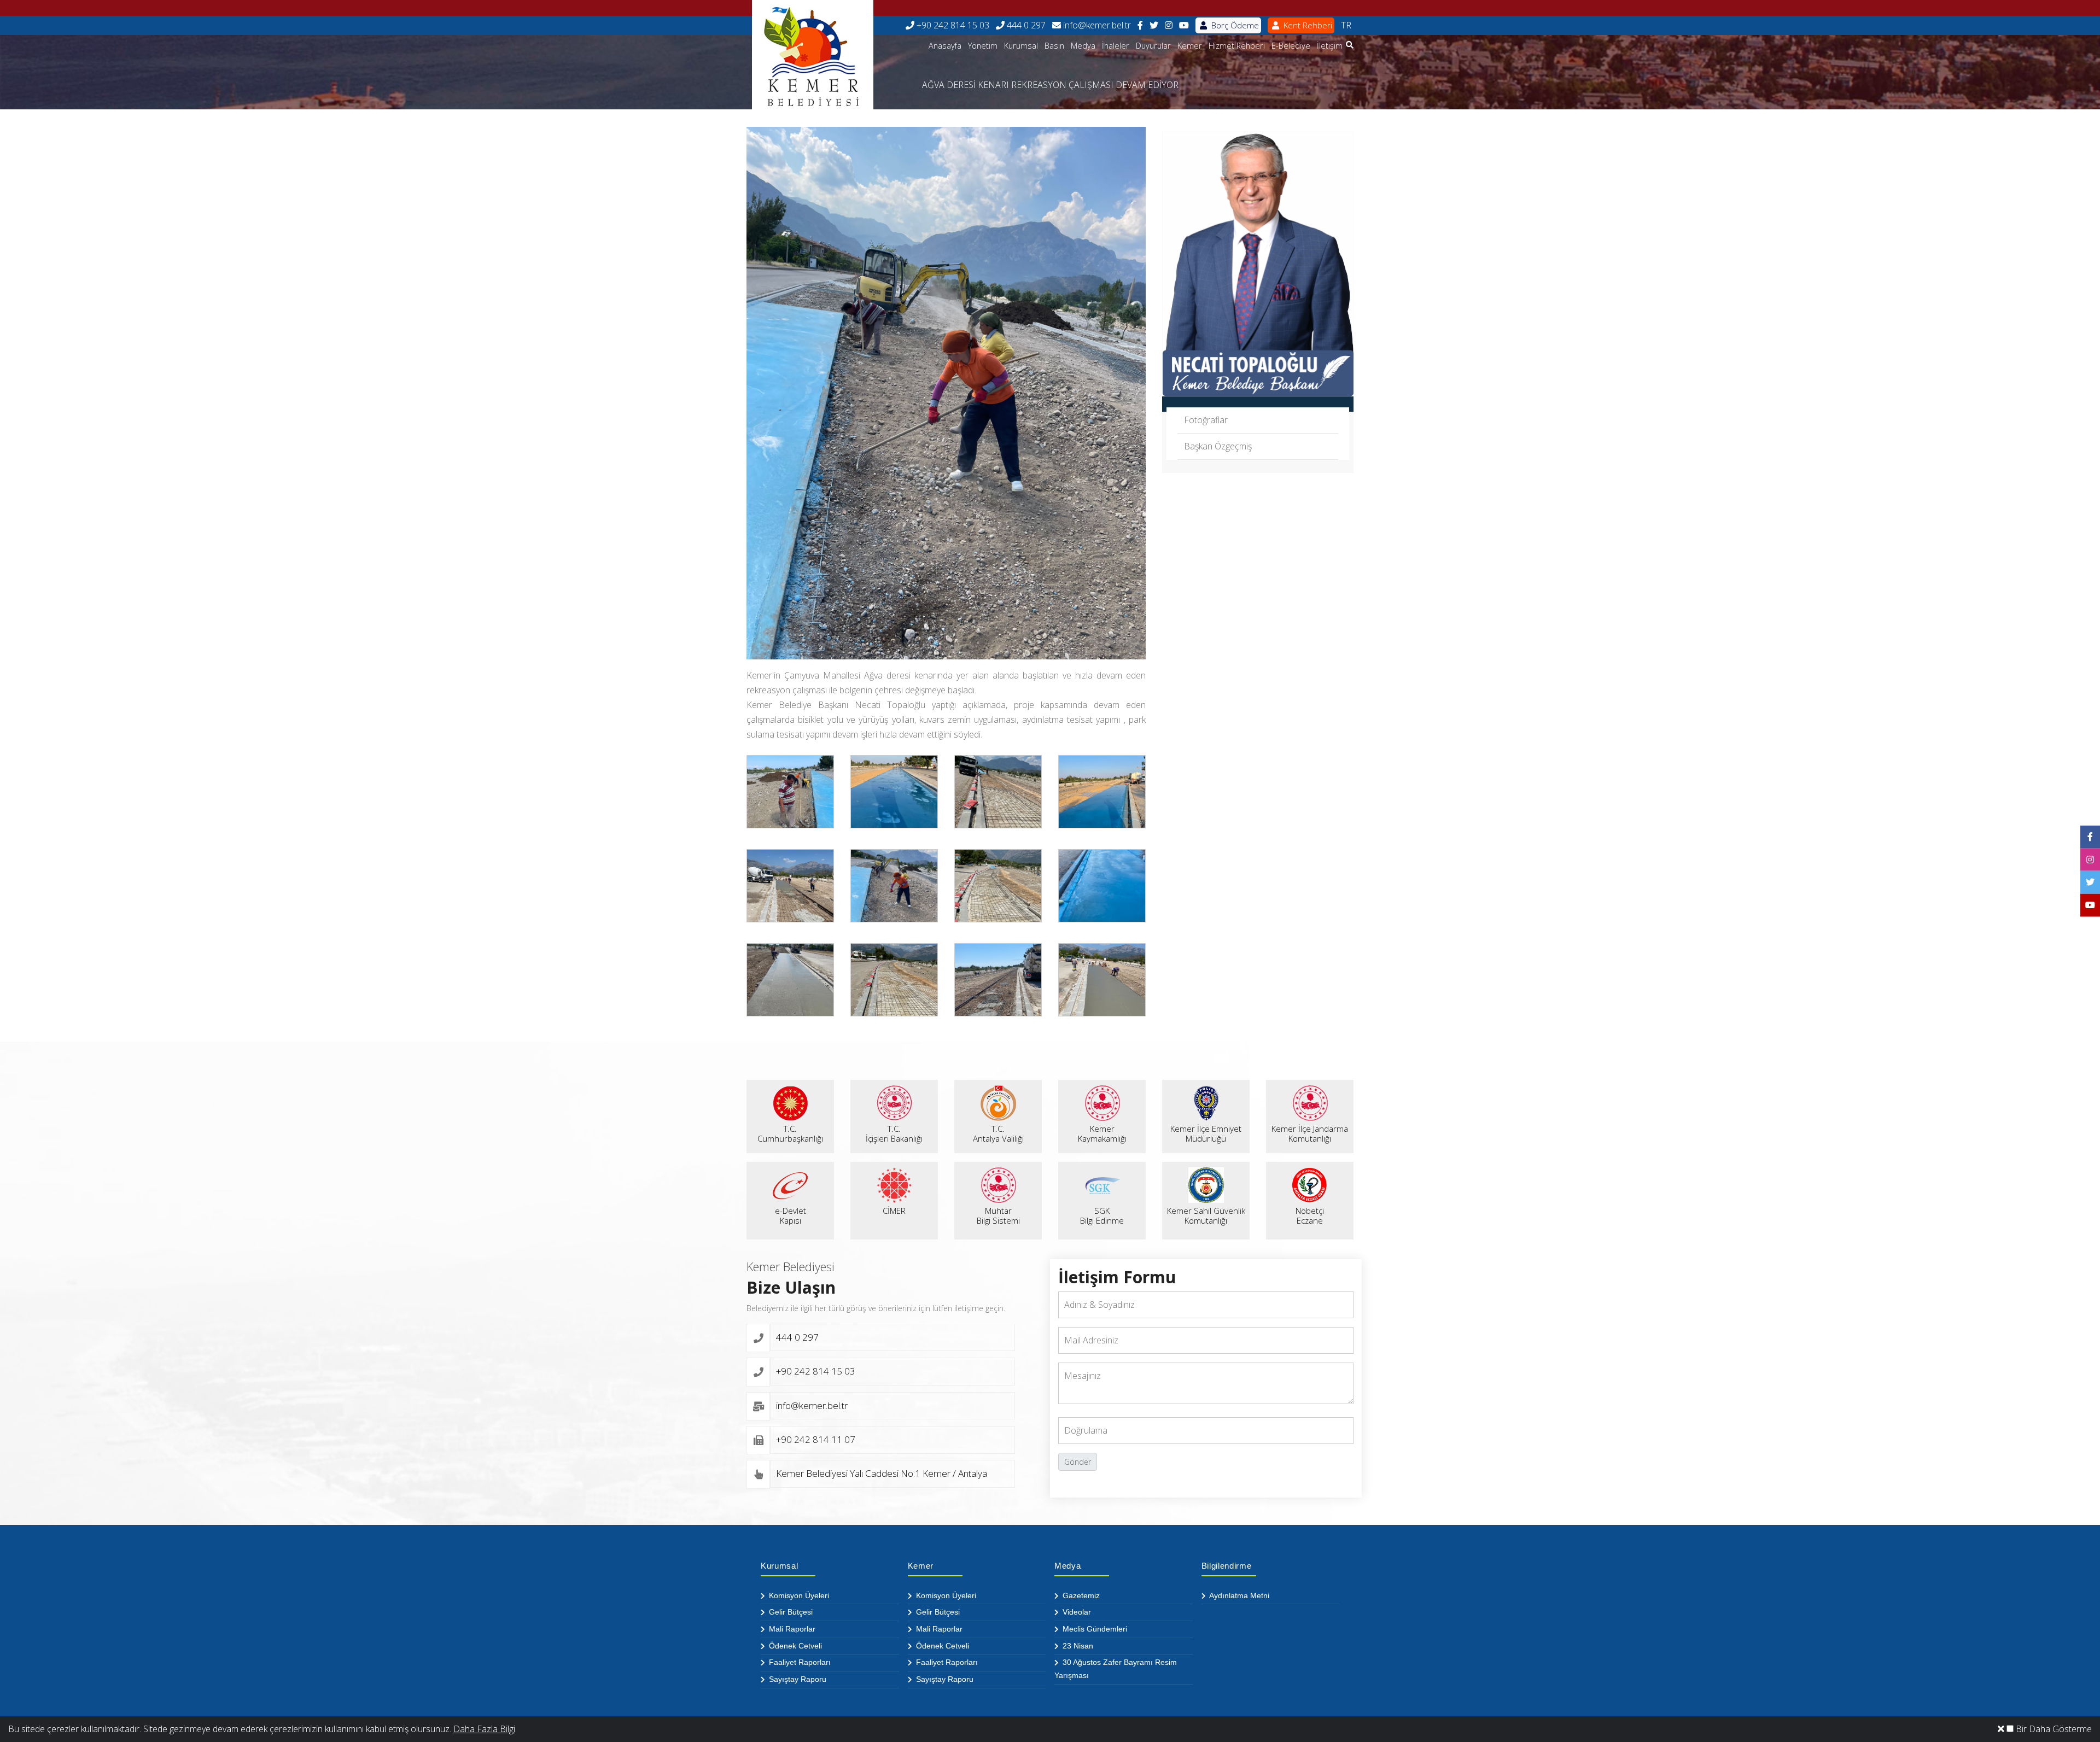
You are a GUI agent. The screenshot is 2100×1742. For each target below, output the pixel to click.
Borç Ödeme (1234, 25)
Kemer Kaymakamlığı (1102, 1133)
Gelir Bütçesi (790, 1612)
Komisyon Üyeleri (798, 1595)
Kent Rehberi (1307, 25)
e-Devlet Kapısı (791, 1215)
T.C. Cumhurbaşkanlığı (790, 1133)
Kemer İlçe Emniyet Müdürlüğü (1206, 1133)
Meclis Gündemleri (1094, 1629)
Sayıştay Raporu (797, 1679)
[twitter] (1154, 25)
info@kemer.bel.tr (1096, 25)
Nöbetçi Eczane (1310, 1215)
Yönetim (983, 46)
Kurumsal (1021, 46)
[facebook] (1140, 25)
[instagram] (1169, 25)
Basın (1054, 46)
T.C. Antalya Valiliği (998, 1133)
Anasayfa (945, 46)
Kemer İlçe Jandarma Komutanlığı (1310, 1133)
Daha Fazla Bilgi (484, 1729)
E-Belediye (1291, 46)
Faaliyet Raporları (799, 1662)
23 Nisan (1077, 1646)
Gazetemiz (1080, 1595)
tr (1346, 25)
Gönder (1078, 1462)
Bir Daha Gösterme (2053, 1729)
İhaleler (1116, 46)
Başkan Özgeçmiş (1218, 446)
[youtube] (1184, 25)
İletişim (1330, 46)
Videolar (1076, 1612)
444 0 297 (1025, 25)
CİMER (894, 1211)
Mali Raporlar (791, 1629)
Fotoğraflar (1206, 420)
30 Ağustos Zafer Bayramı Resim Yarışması (1116, 1669)
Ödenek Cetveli (794, 1646)
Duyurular (1153, 46)
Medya (1083, 46)
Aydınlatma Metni (1238, 1595)
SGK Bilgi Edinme (1102, 1215)
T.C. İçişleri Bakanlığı (894, 1133)
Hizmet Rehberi (1237, 46)
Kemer (1190, 46)
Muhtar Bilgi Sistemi (998, 1215)
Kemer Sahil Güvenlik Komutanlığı (1206, 1215)
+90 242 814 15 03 (952, 25)
